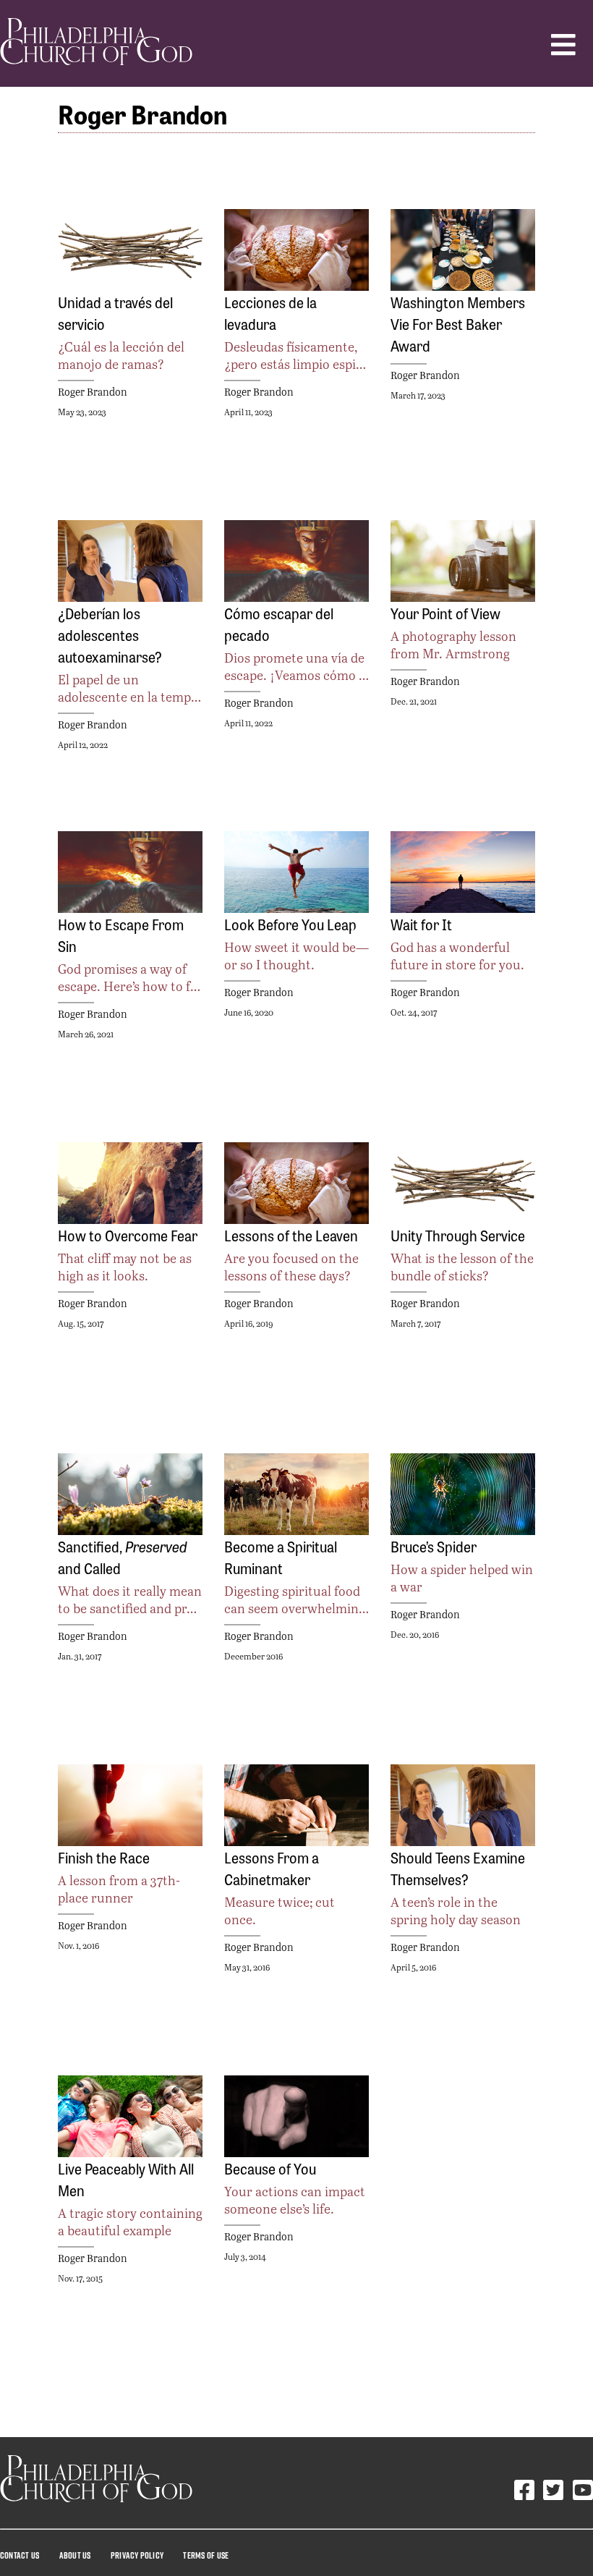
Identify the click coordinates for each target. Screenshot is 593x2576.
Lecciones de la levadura (270, 313)
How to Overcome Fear (128, 1235)
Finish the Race (104, 1857)
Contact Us (20, 2555)
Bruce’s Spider (434, 1546)
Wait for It (421, 924)
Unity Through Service (458, 1235)
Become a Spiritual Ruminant (281, 1557)
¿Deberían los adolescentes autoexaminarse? (110, 634)
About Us (75, 2555)
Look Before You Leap (290, 924)
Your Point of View (445, 613)
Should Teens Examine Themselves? (458, 1868)
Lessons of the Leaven (291, 1235)
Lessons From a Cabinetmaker (272, 1868)
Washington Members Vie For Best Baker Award (458, 323)
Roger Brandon (93, 392)
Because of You (270, 2168)
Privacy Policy (137, 2555)
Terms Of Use (206, 2555)
